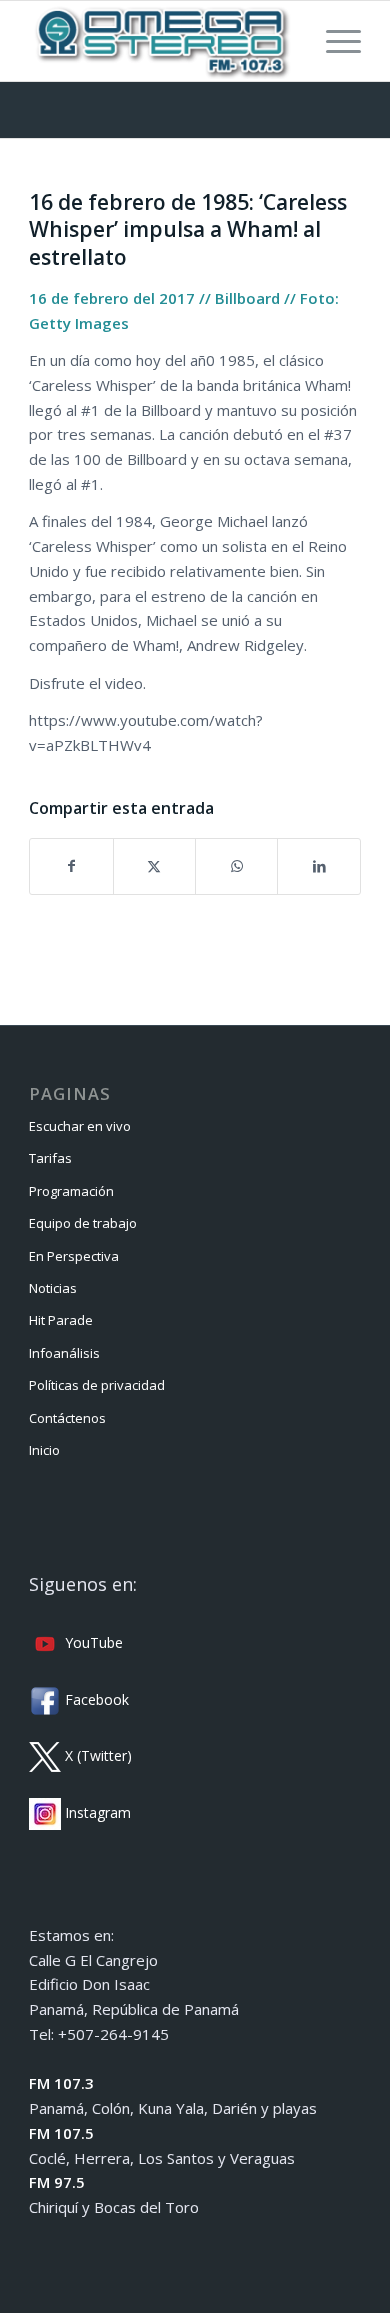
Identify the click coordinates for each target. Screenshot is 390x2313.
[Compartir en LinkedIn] (318, 866)
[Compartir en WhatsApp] (236, 866)
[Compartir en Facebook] (71, 866)
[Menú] (333, 41)
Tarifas (50, 1158)
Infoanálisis (64, 1353)
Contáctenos (67, 1418)
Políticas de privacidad (97, 1385)
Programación (71, 1191)
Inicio (44, 1450)
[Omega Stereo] (161, 41)
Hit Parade (61, 1320)
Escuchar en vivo (80, 1126)
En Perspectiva (74, 1256)
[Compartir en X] (154, 866)
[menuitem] (333, 41)
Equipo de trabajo (83, 1223)
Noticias (53, 1288)
